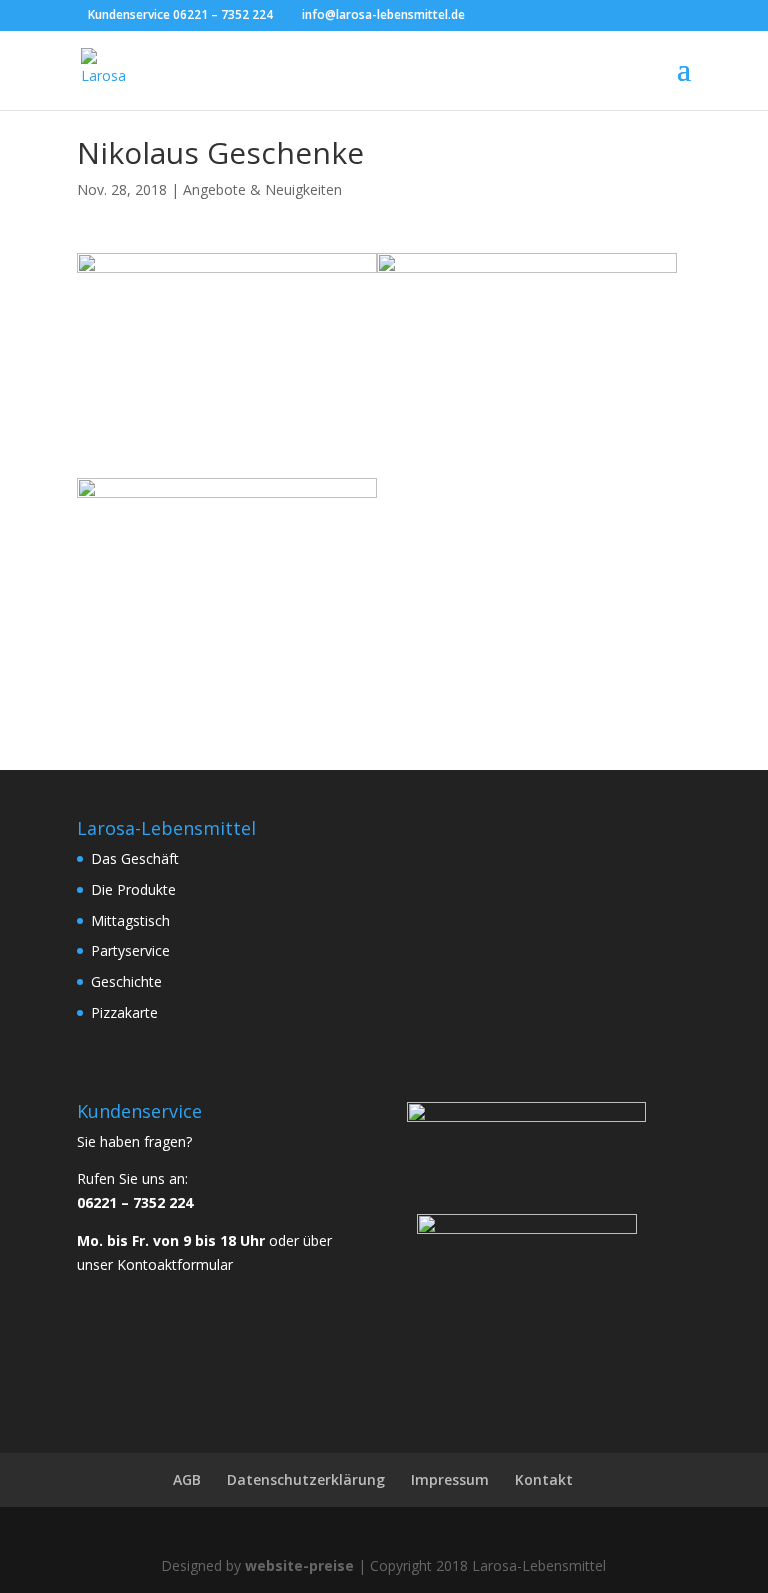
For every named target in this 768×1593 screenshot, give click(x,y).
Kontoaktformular (175, 1264)
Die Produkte (133, 889)
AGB (187, 1479)
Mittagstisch (130, 920)
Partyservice (130, 950)
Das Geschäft (135, 858)
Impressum (450, 1479)
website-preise (299, 1565)
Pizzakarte (124, 1012)
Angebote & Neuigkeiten (262, 189)
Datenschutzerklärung (306, 1479)
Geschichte (126, 981)
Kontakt (544, 1479)
